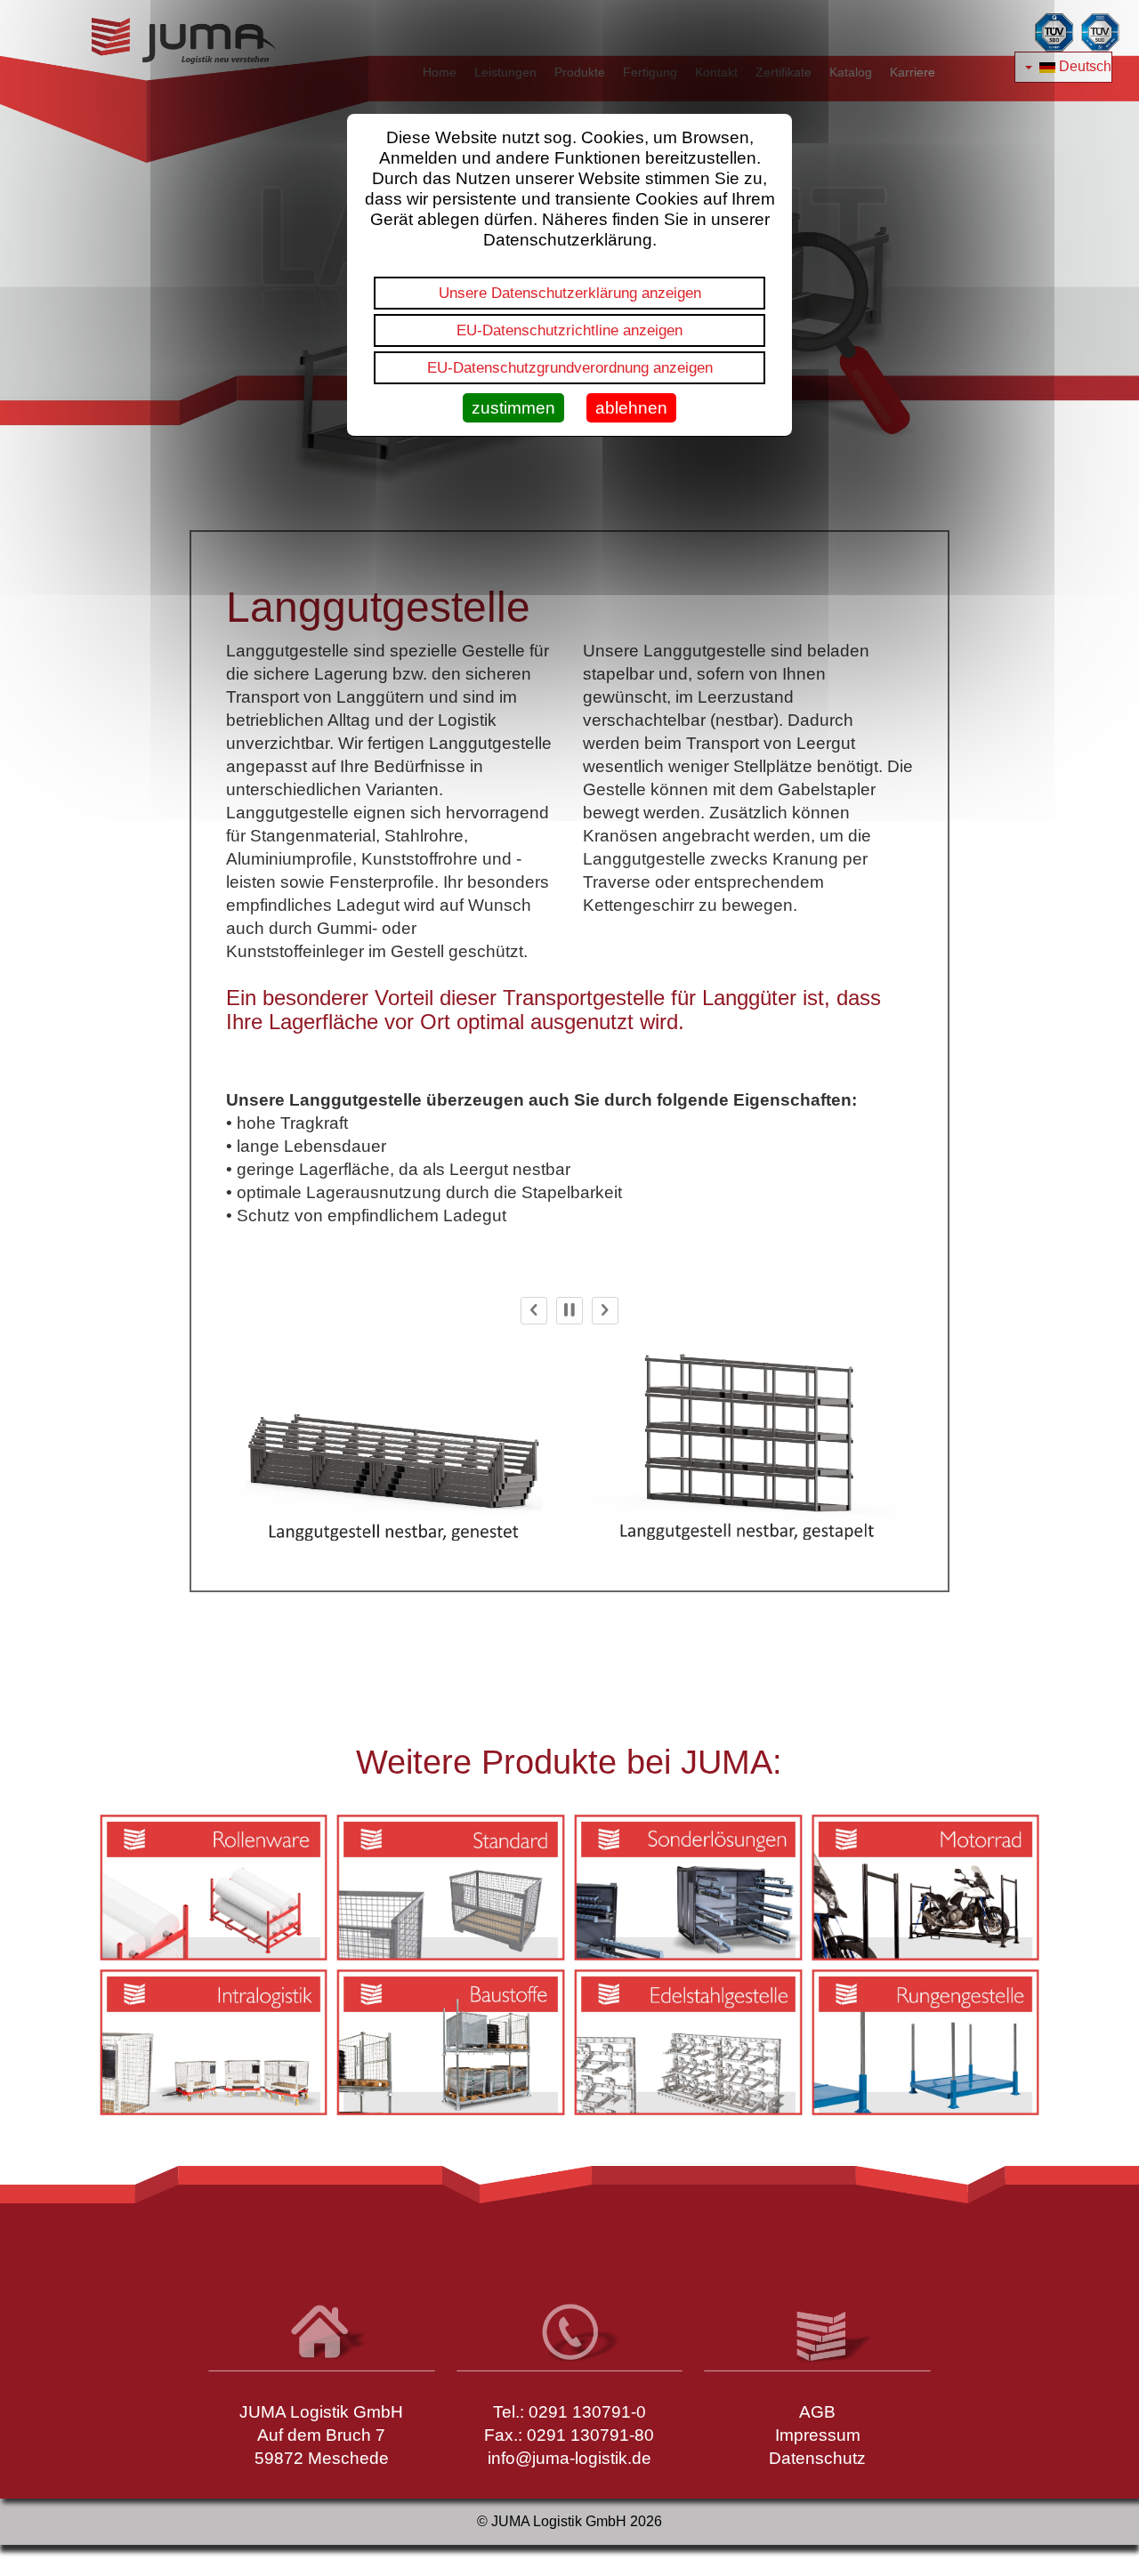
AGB (817, 2412)
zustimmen (513, 408)
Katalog (851, 72)
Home (440, 72)
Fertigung (650, 72)
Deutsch (1083, 66)
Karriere (913, 72)
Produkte (580, 72)
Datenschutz (817, 2458)
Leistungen (505, 72)
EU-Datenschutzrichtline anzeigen (569, 330)
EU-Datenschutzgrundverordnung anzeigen (570, 367)
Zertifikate (784, 72)
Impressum (818, 2435)
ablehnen (631, 408)
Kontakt (716, 72)
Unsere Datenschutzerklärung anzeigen (570, 293)
